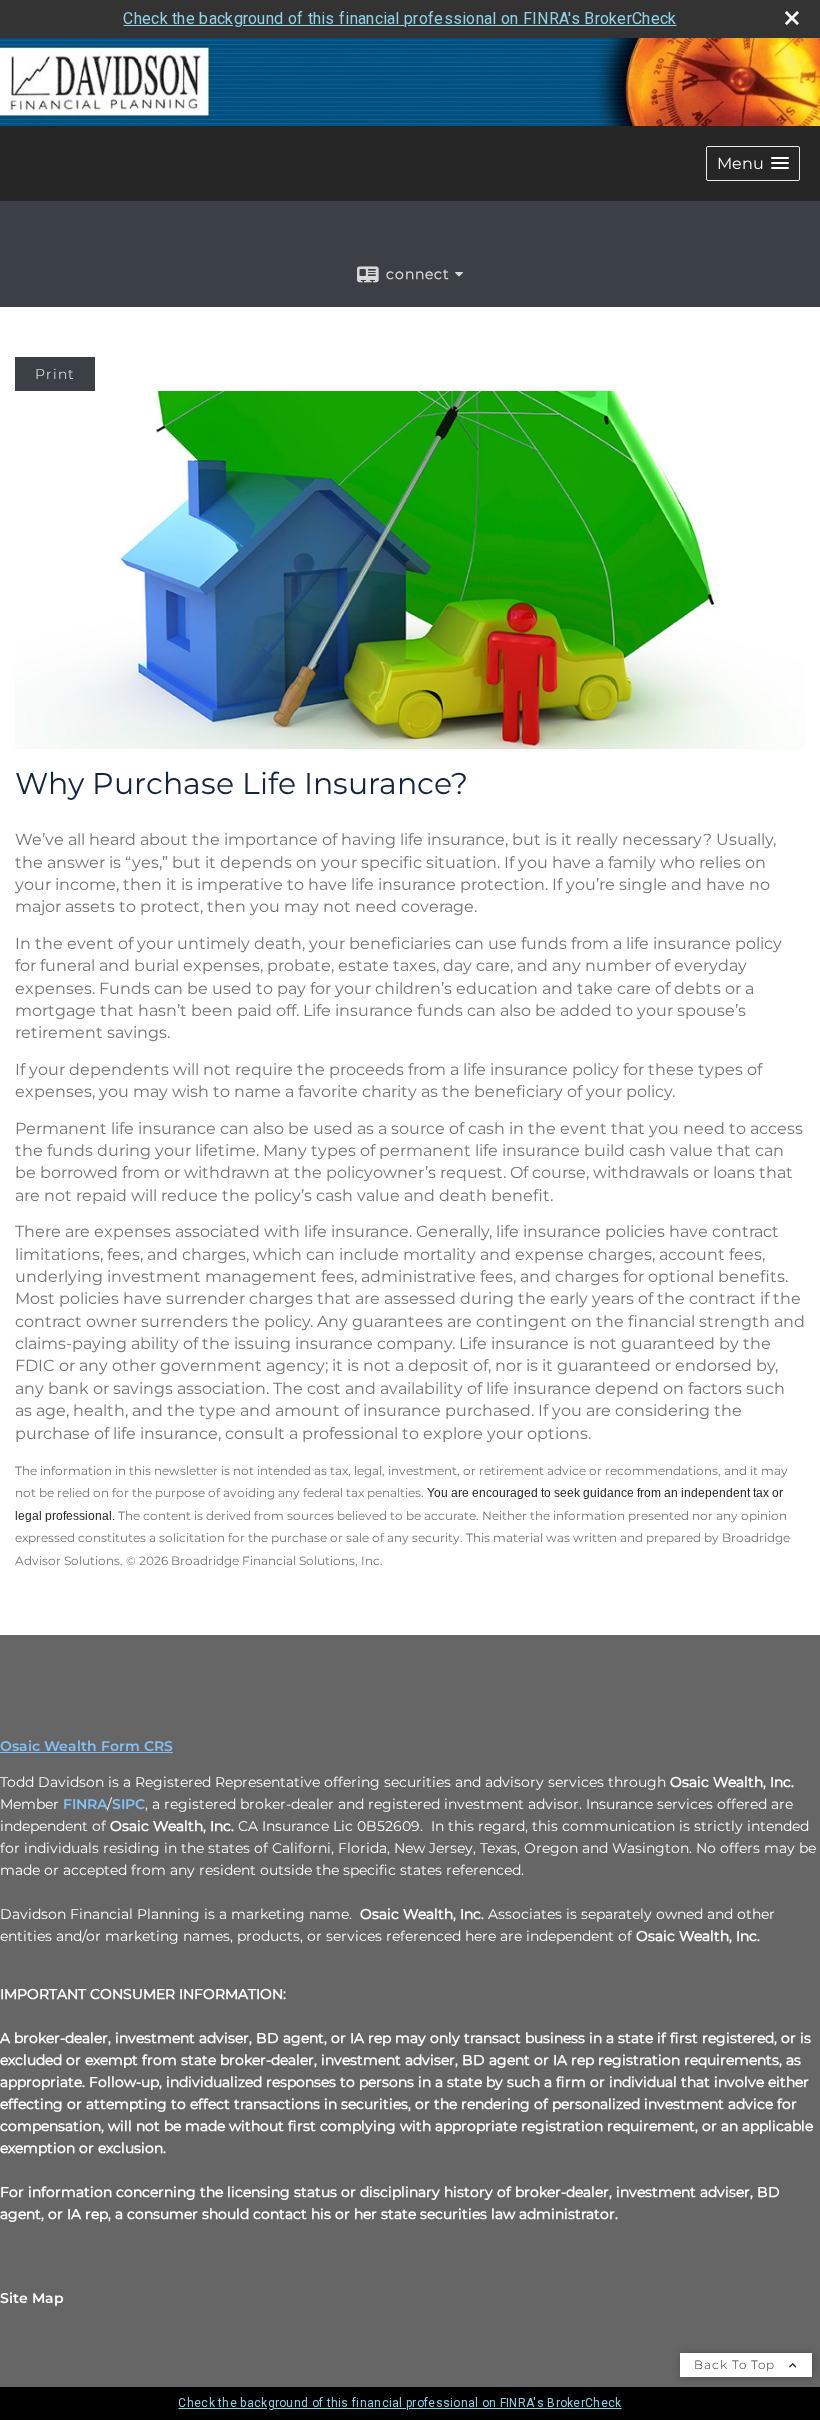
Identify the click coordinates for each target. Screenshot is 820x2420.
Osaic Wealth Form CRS (86, 1746)
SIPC (128, 1804)
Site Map (32, 2298)
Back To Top (736, 2364)
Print (55, 374)
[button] (753, 163)
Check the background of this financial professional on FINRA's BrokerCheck (399, 18)
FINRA (85, 1804)
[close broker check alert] (792, 18)
